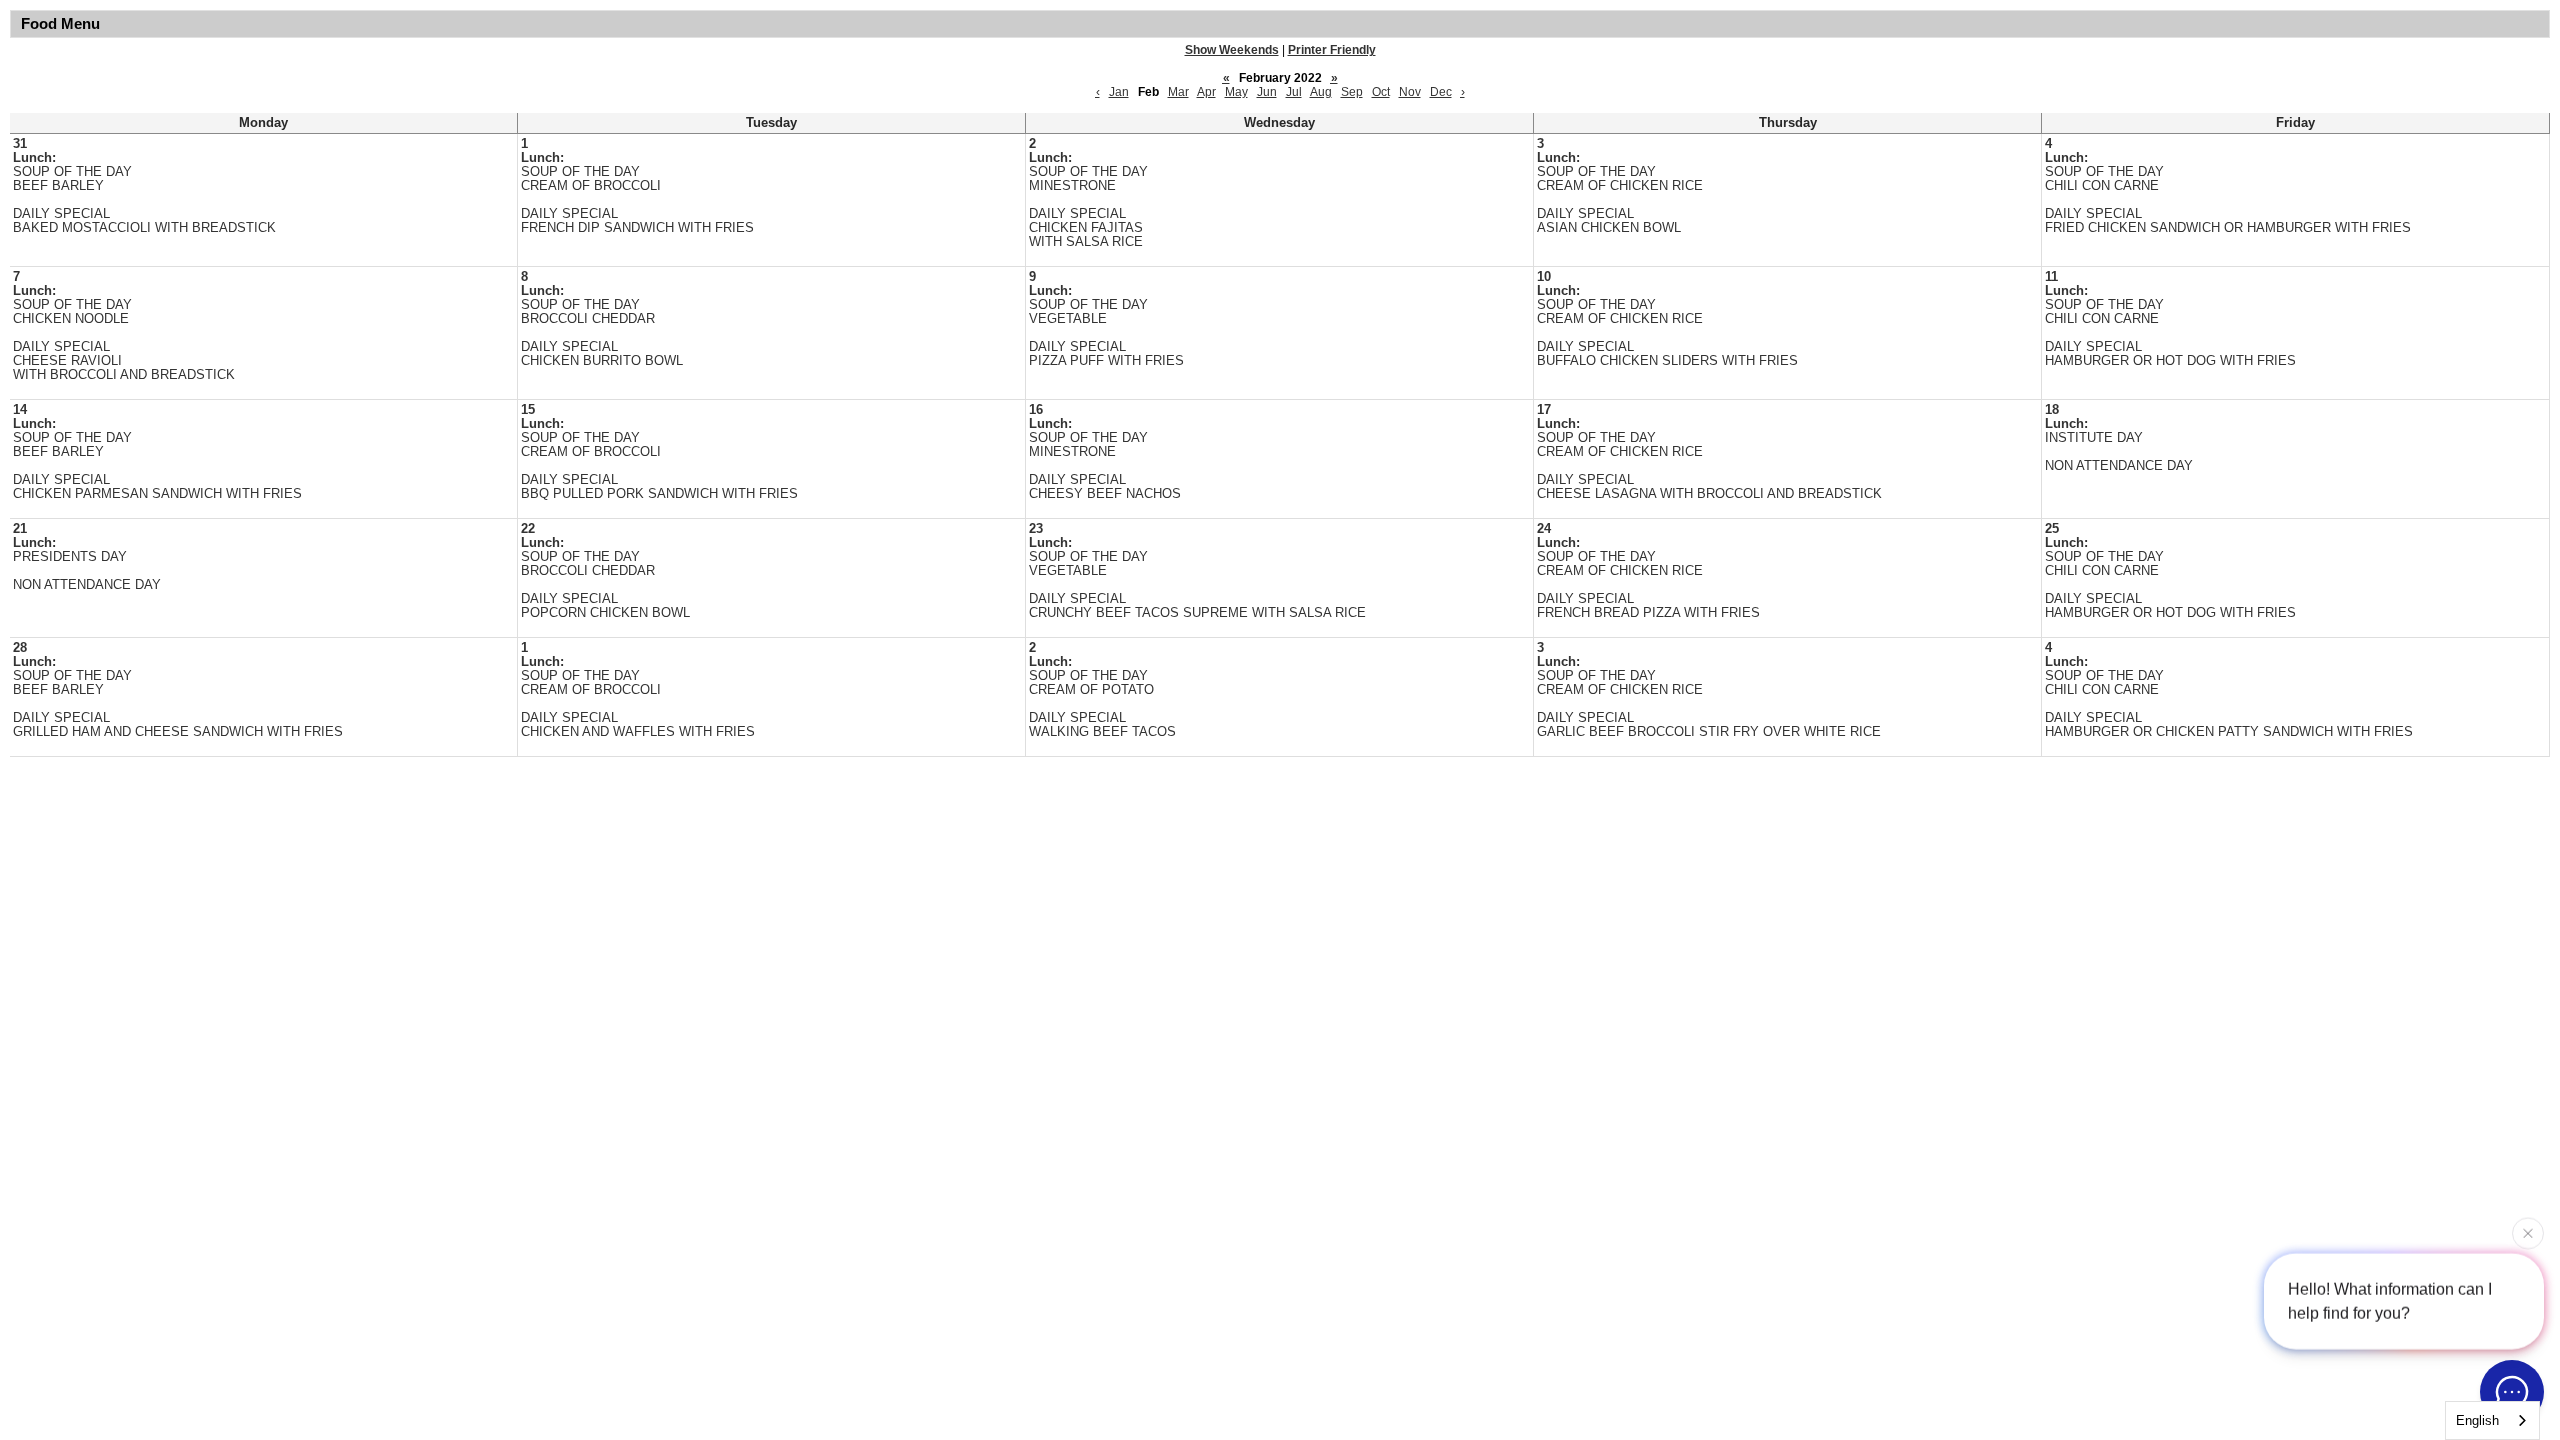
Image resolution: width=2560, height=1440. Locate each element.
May (1236, 92)
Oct (1381, 92)
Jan (1119, 92)
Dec (1441, 92)
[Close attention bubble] (2528, 1230)
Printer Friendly (1332, 50)
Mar (1178, 92)
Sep (1352, 92)
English (2477, 1420)
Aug (1321, 92)
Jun (1267, 92)
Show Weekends (1232, 50)
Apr (1206, 92)
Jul (1294, 92)
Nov (1410, 92)
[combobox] (2492, 1420)
